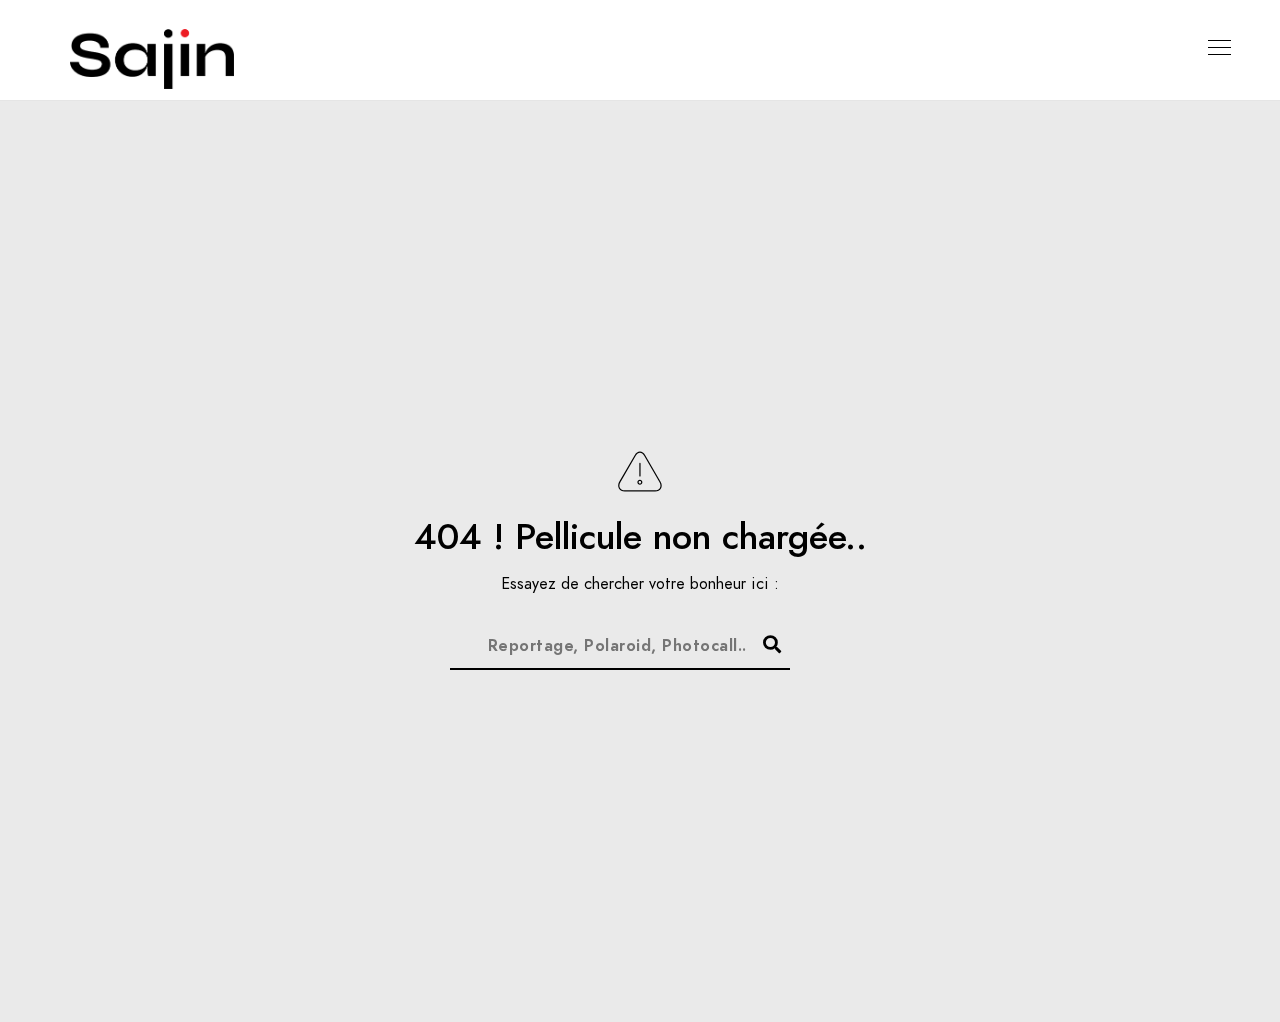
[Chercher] (763, 641)
